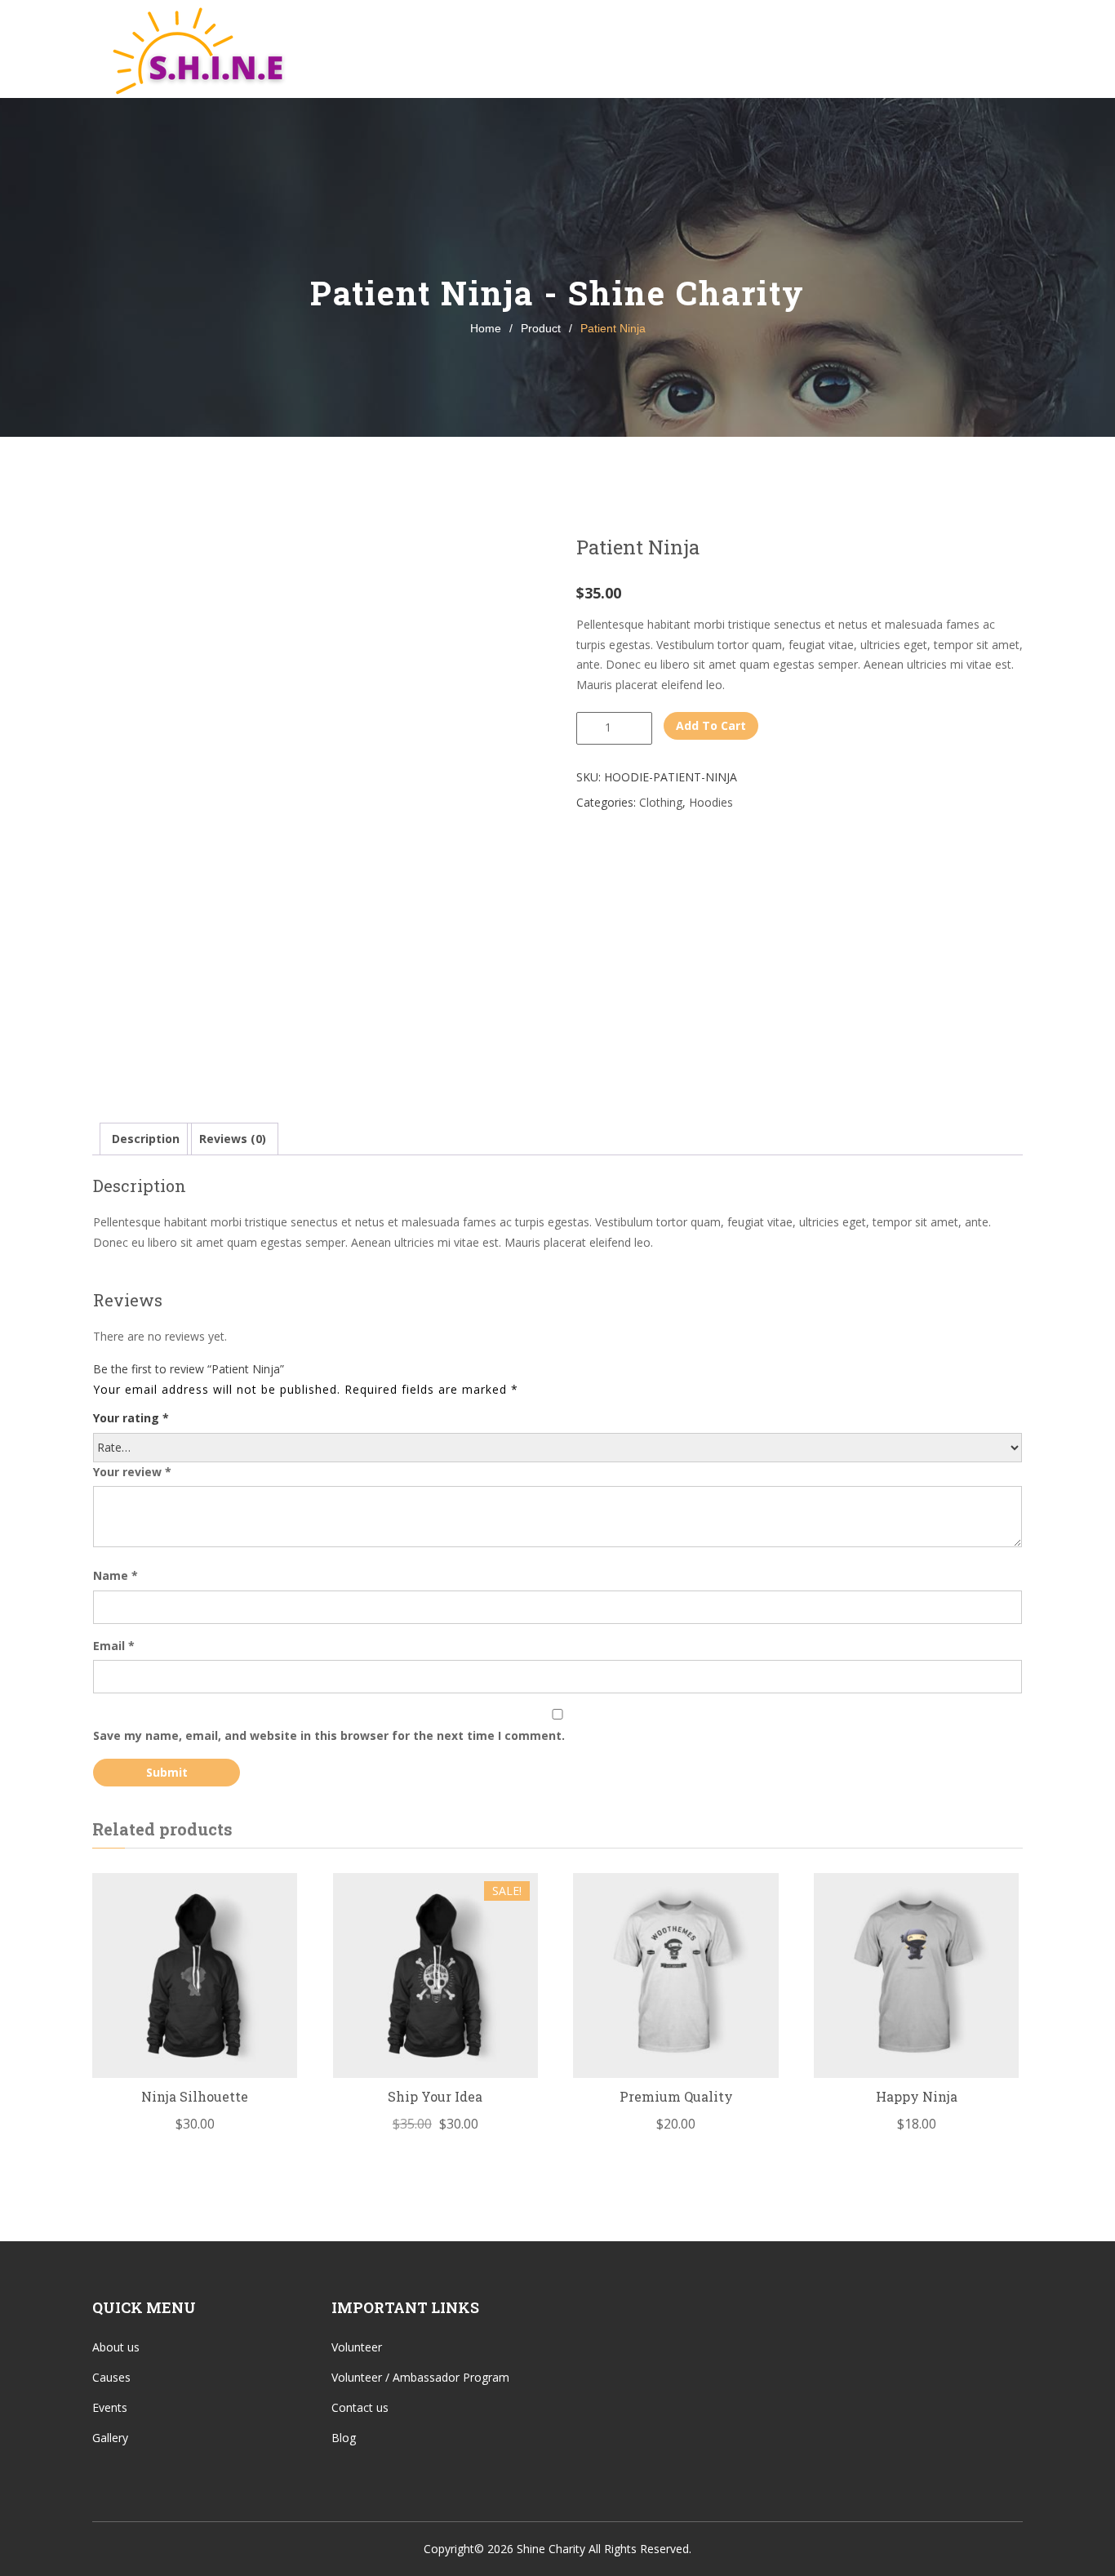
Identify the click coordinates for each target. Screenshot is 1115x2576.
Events (631, 49)
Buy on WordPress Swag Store (195, 1995)
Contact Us (931, 49)
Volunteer (823, 49)
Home (351, 49)
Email (114, 1646)
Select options (435, 1995)
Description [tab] (146, 1139)
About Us (433, 49)
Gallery (728, 49)
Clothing (661, 802)
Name (115, 1575)
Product (541, 328)
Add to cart (711, 725)
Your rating (131, 1418)
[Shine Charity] (194, 49)
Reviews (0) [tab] (233, 1139)
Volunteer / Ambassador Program (420, 2377)
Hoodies (711, 802)
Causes (536, 49)
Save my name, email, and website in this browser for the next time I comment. (329, 1735)
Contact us (360, 2407)
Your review (132, 1472)
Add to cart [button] (676, 1995)
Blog (344, 2438)
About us (116, 2347)
